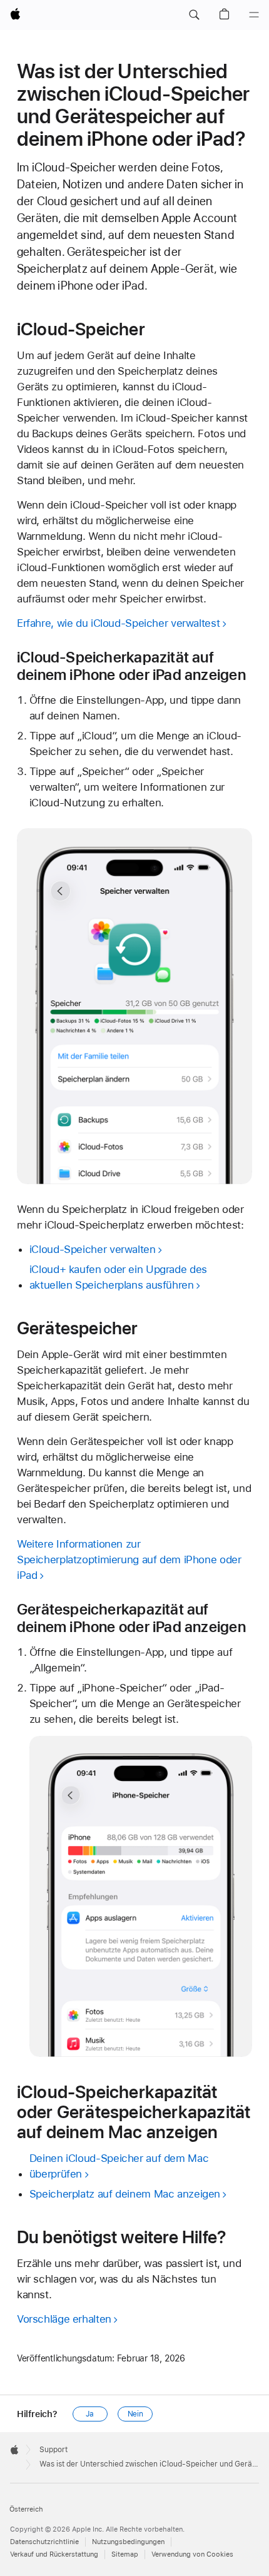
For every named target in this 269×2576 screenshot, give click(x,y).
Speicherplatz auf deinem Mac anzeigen (125, 2194)
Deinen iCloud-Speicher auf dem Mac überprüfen (119, 2166)
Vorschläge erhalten (64, 2319)
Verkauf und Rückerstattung (54, 2554)
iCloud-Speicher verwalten (93, 1249)
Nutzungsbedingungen (128, 2542)
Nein (136, 2414)
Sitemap (125, 2554)
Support (53, 2450)
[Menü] (254, 15)
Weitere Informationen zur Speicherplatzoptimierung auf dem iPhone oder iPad (129, 1559)
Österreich (26, 2509)
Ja (90, 2414)
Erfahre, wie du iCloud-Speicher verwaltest (118, 623)
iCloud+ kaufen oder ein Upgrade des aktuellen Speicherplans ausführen (118, 1277)
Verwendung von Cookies (192, 2554)
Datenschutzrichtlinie (44, 2542)
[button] (194, 15)
